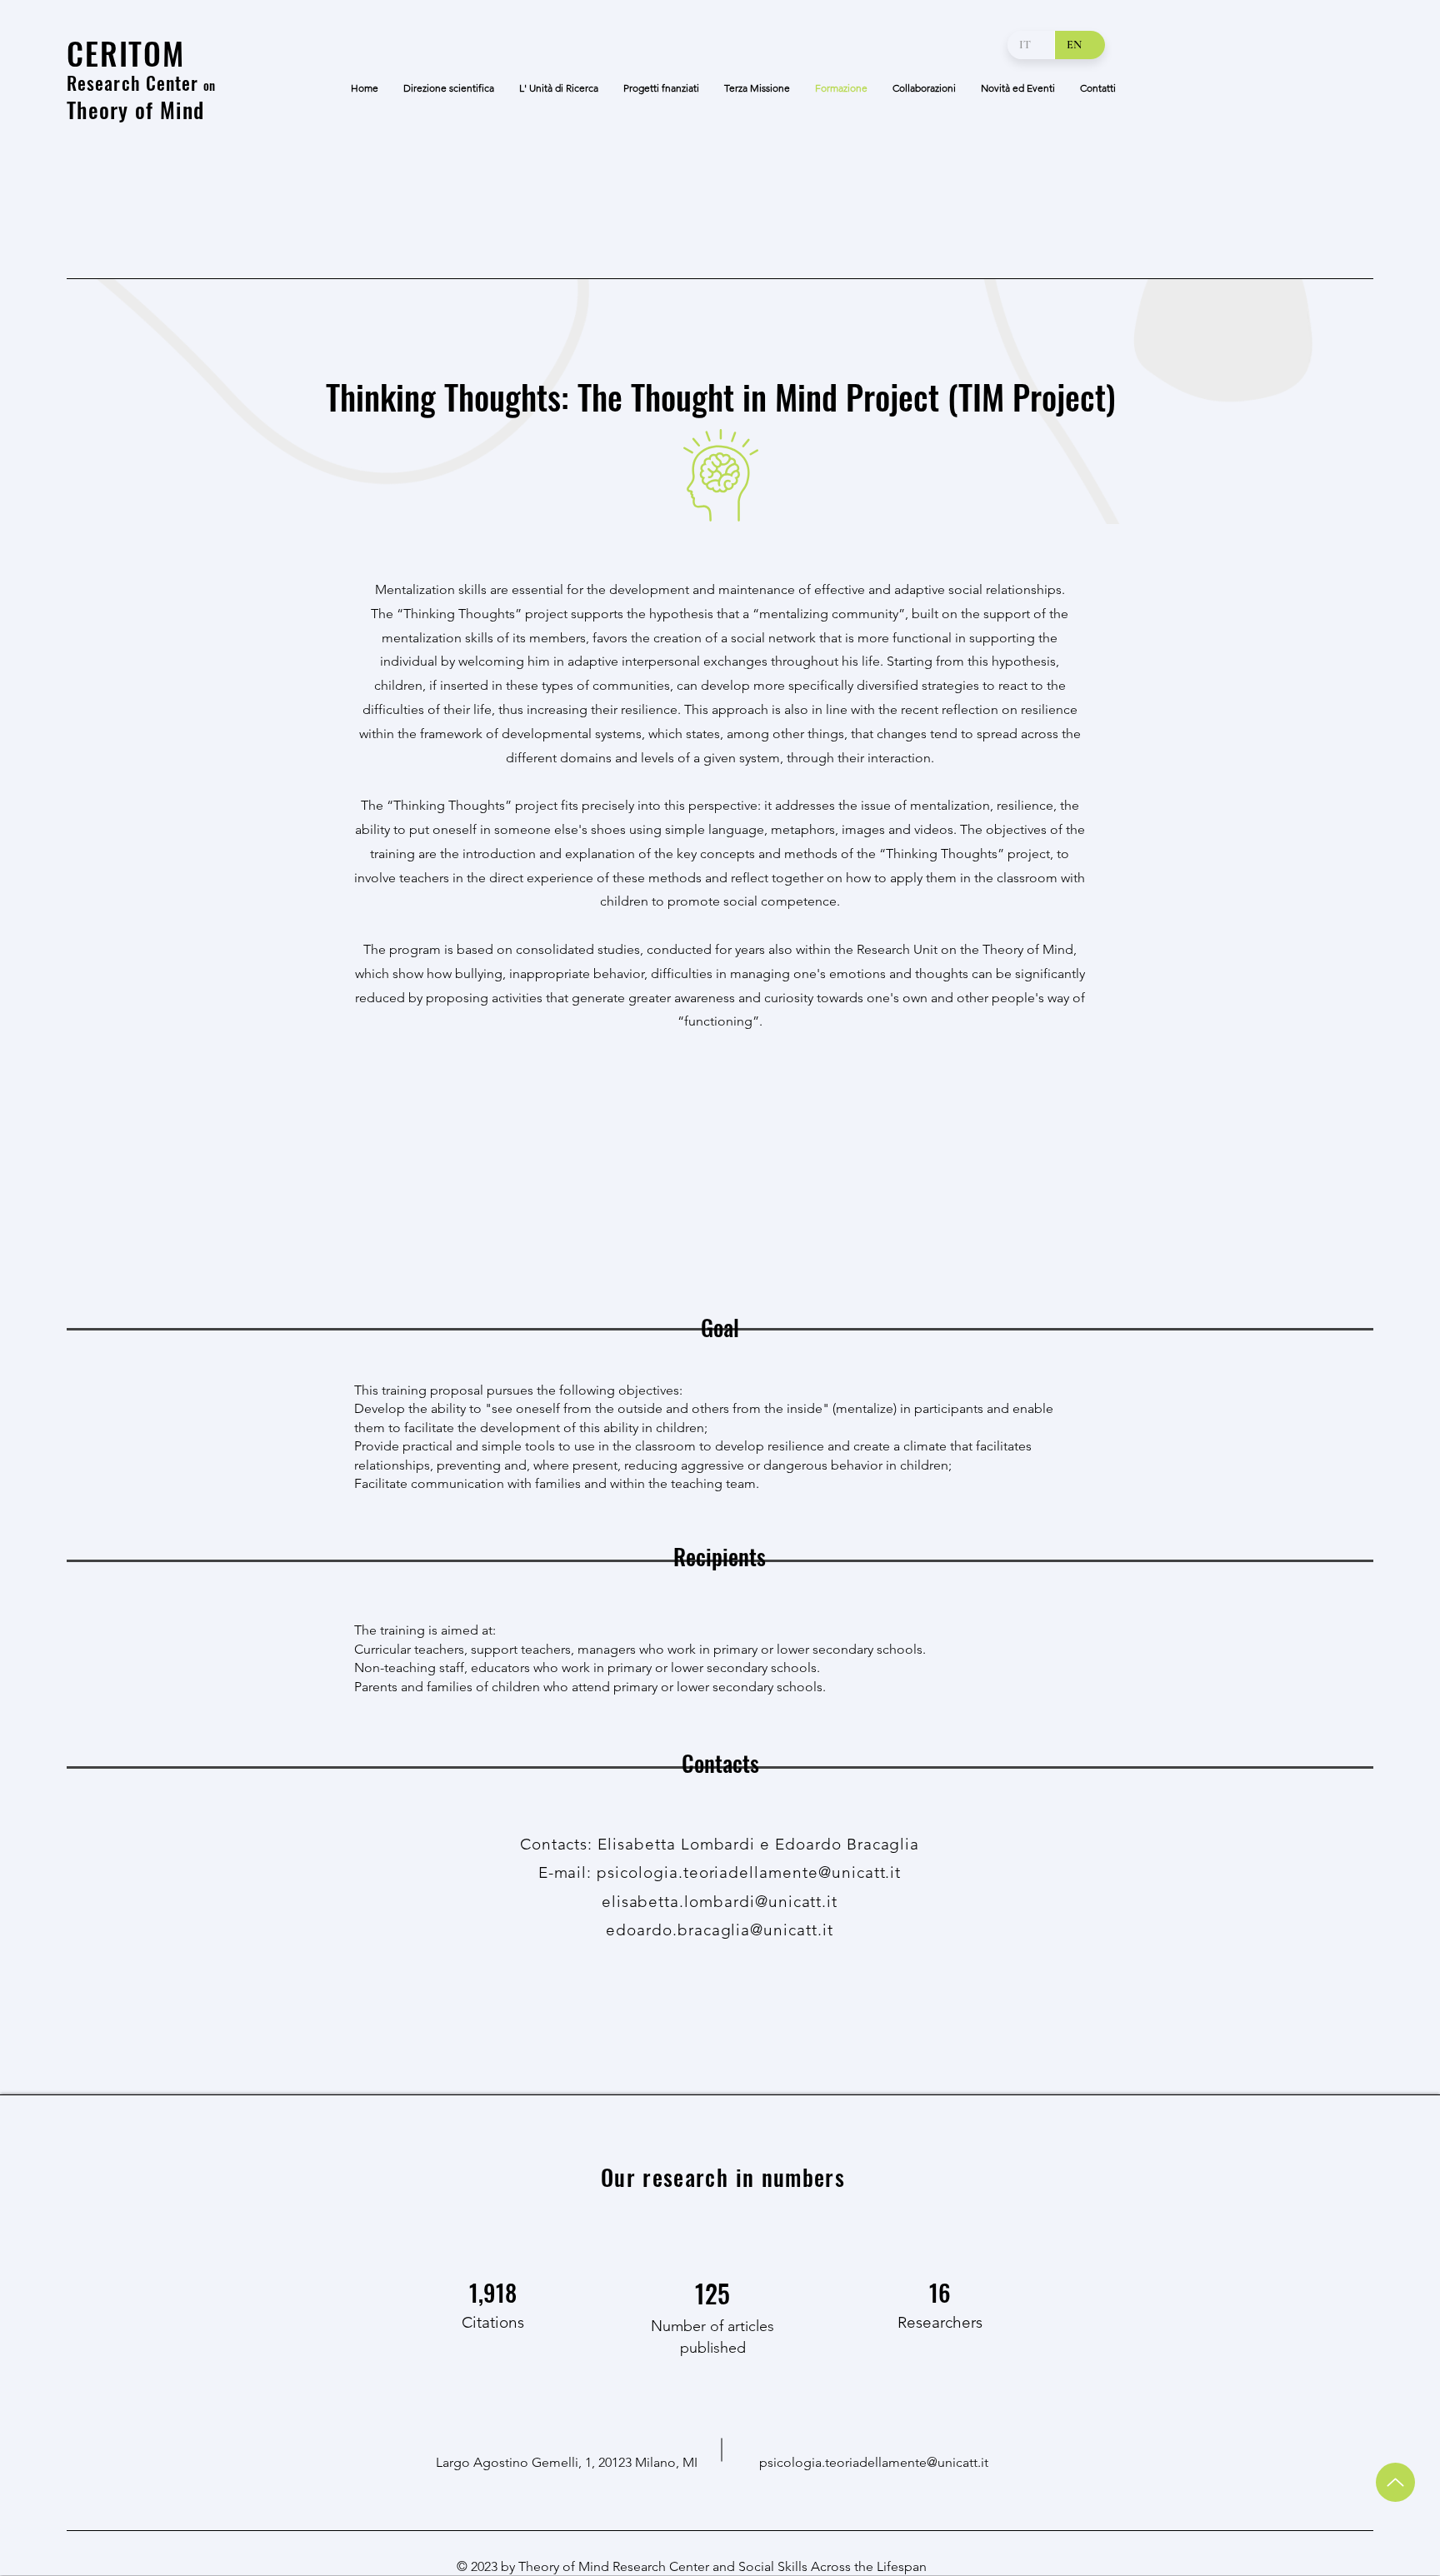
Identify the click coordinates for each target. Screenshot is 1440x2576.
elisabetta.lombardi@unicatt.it (720, 1902)
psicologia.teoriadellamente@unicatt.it (874, 2462)
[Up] (1395, 2482)
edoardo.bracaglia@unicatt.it (720, 1930)
